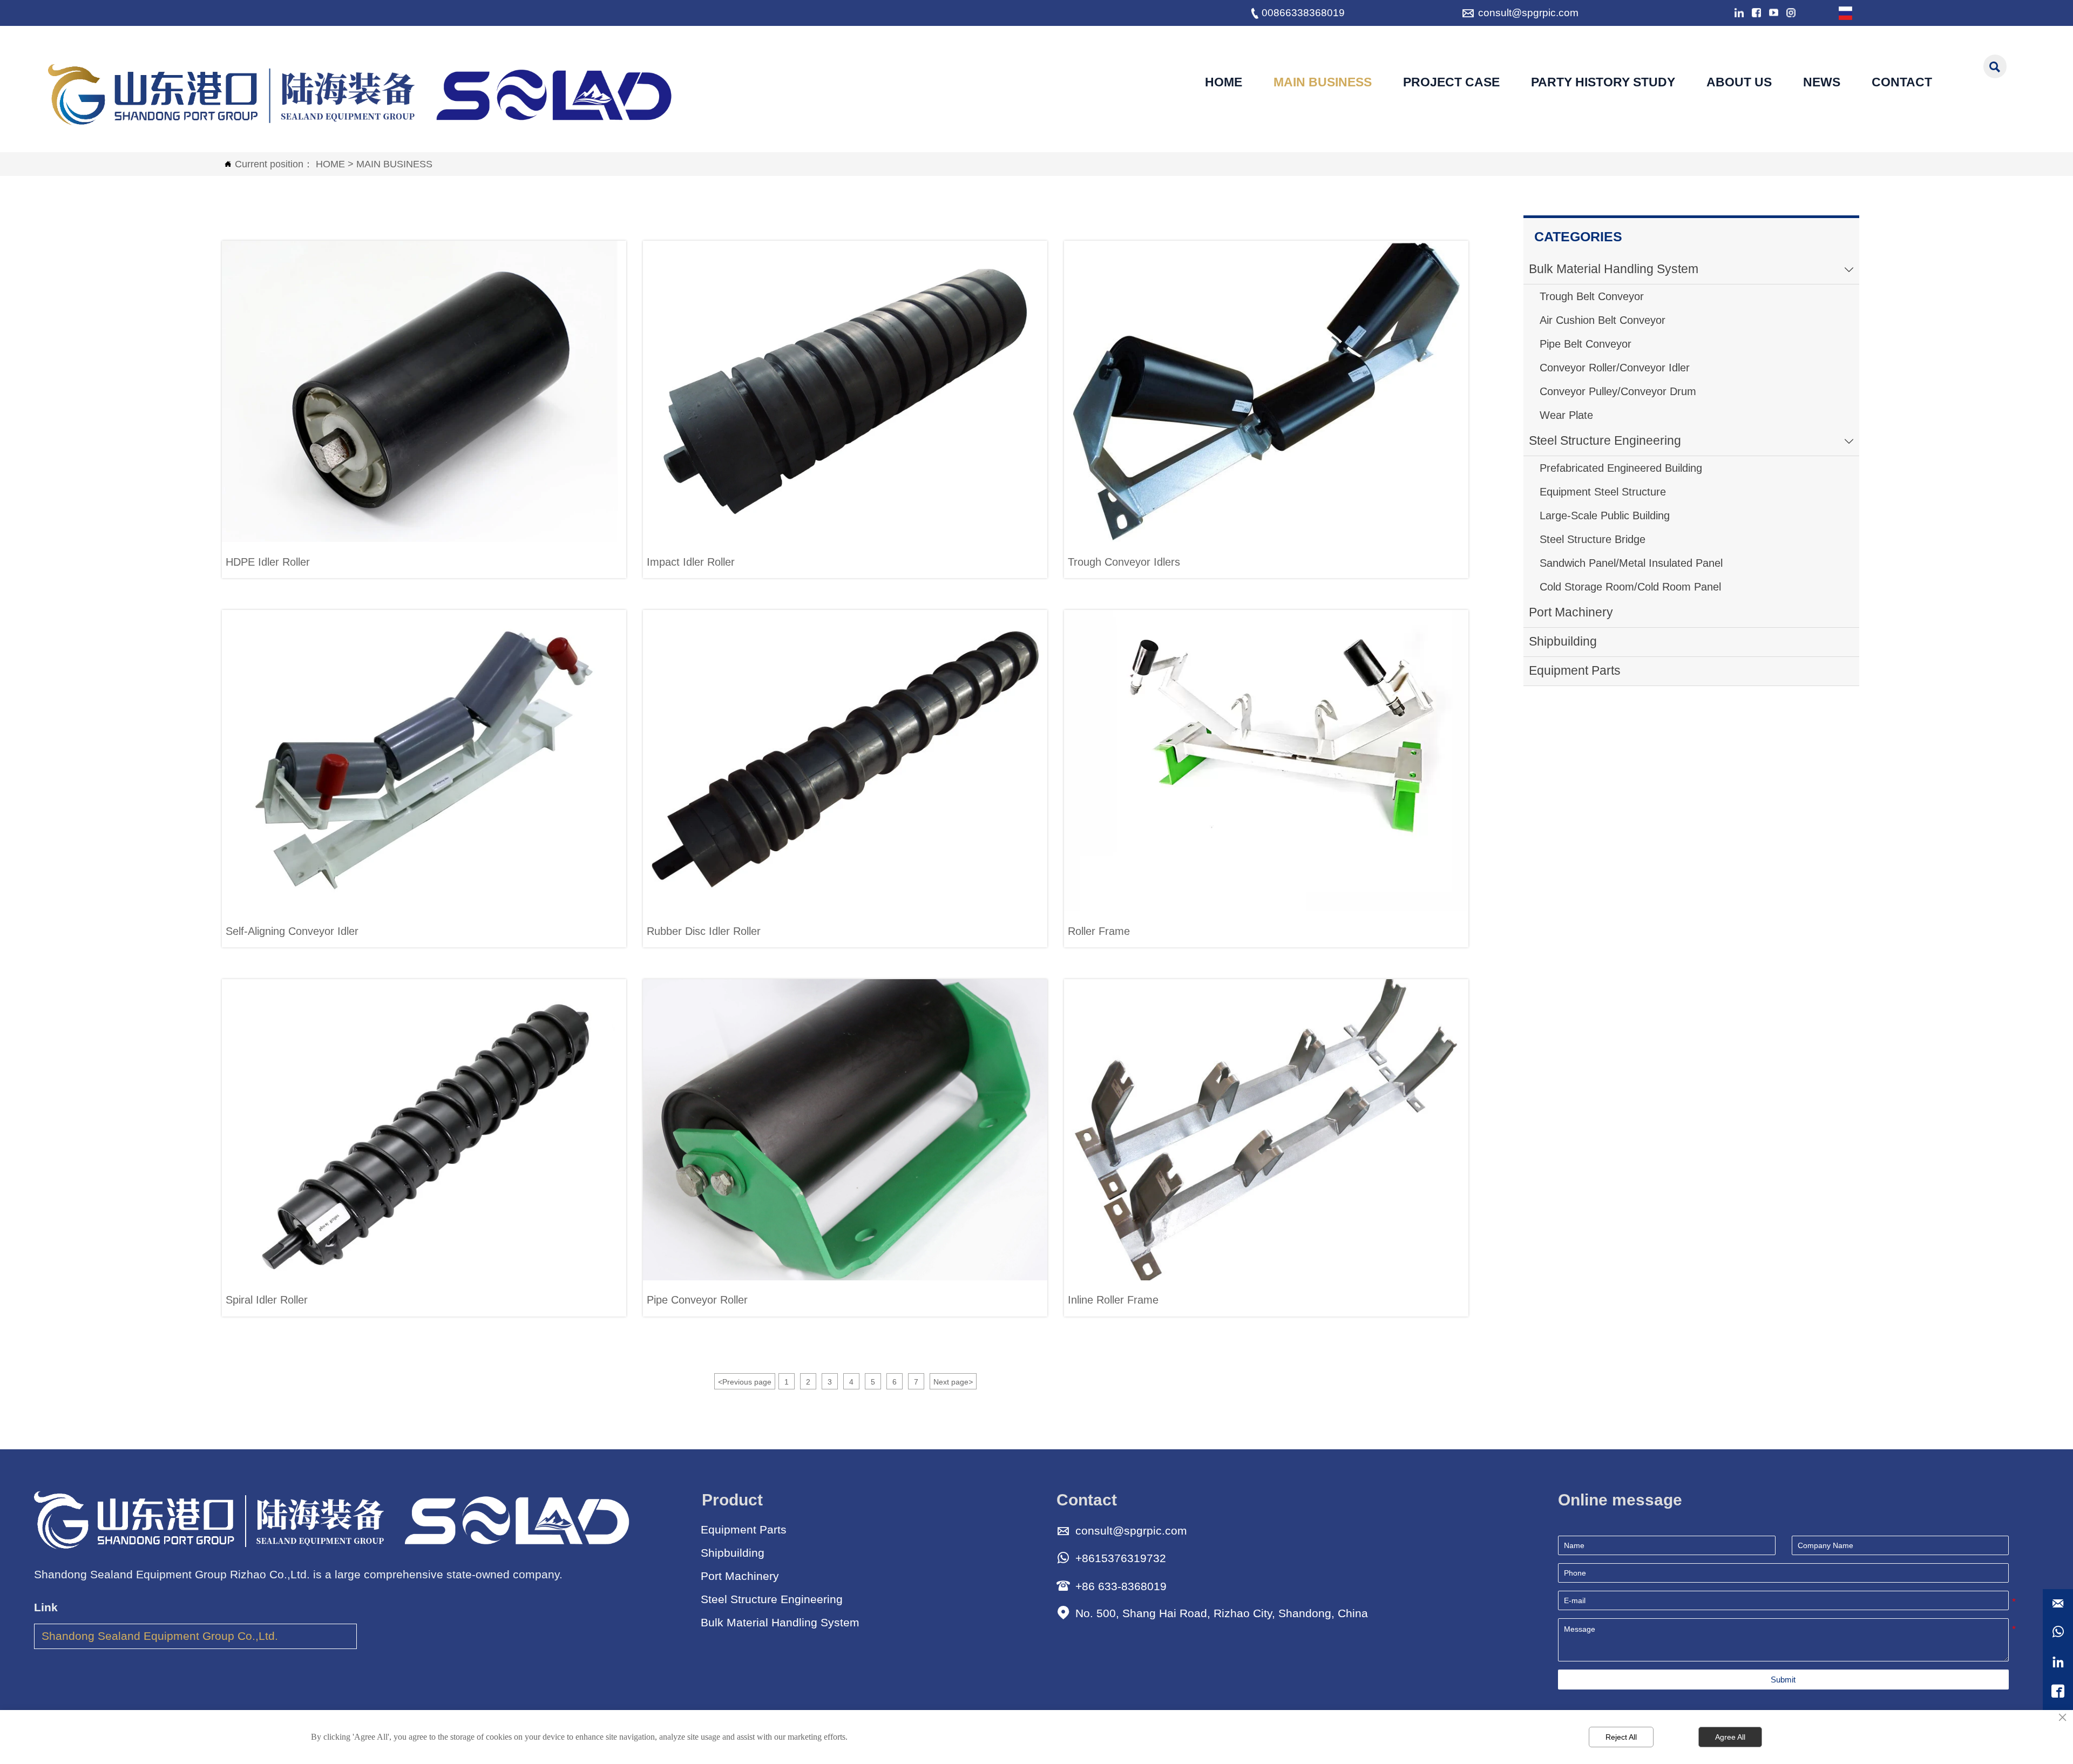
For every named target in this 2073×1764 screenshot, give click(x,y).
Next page (953, 1382)
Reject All (1621, 1737)
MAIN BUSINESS (394, 164)
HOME (330, 164)
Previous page (745, 1382)
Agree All (1730, 1737)
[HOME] (363, 94)
